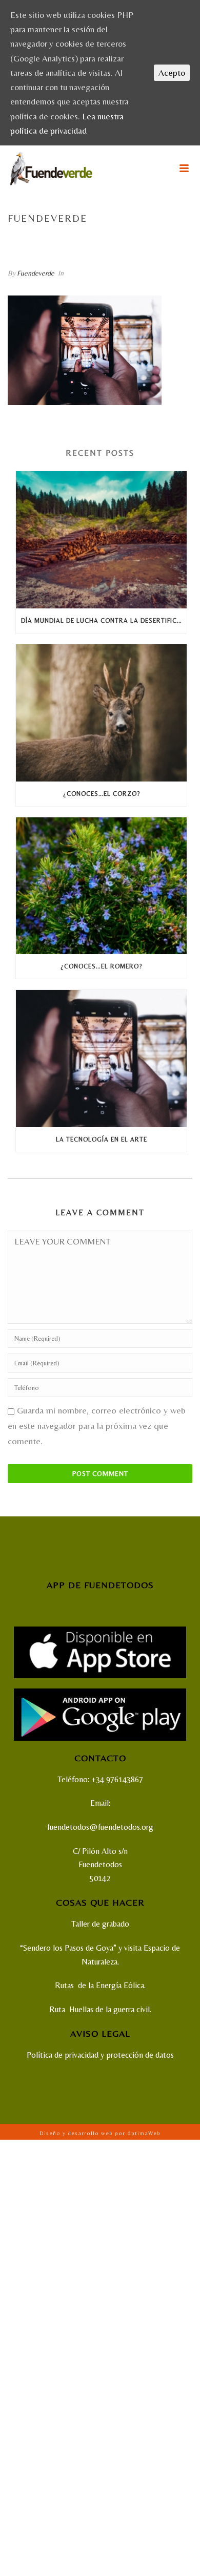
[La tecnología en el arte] (101, 1059)
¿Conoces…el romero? (101, 966)
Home (31, 240)
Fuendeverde (36, 273)
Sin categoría (67, 240)
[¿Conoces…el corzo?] (101, 713)
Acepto (172, 73)
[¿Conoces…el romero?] (101, 886)
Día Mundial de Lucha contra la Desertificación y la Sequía (104, 621)
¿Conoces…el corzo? (102, 794)
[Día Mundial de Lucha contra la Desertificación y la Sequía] (101, 540)
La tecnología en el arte (134, 240)
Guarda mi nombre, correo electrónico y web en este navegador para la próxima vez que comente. (97, 1426)
